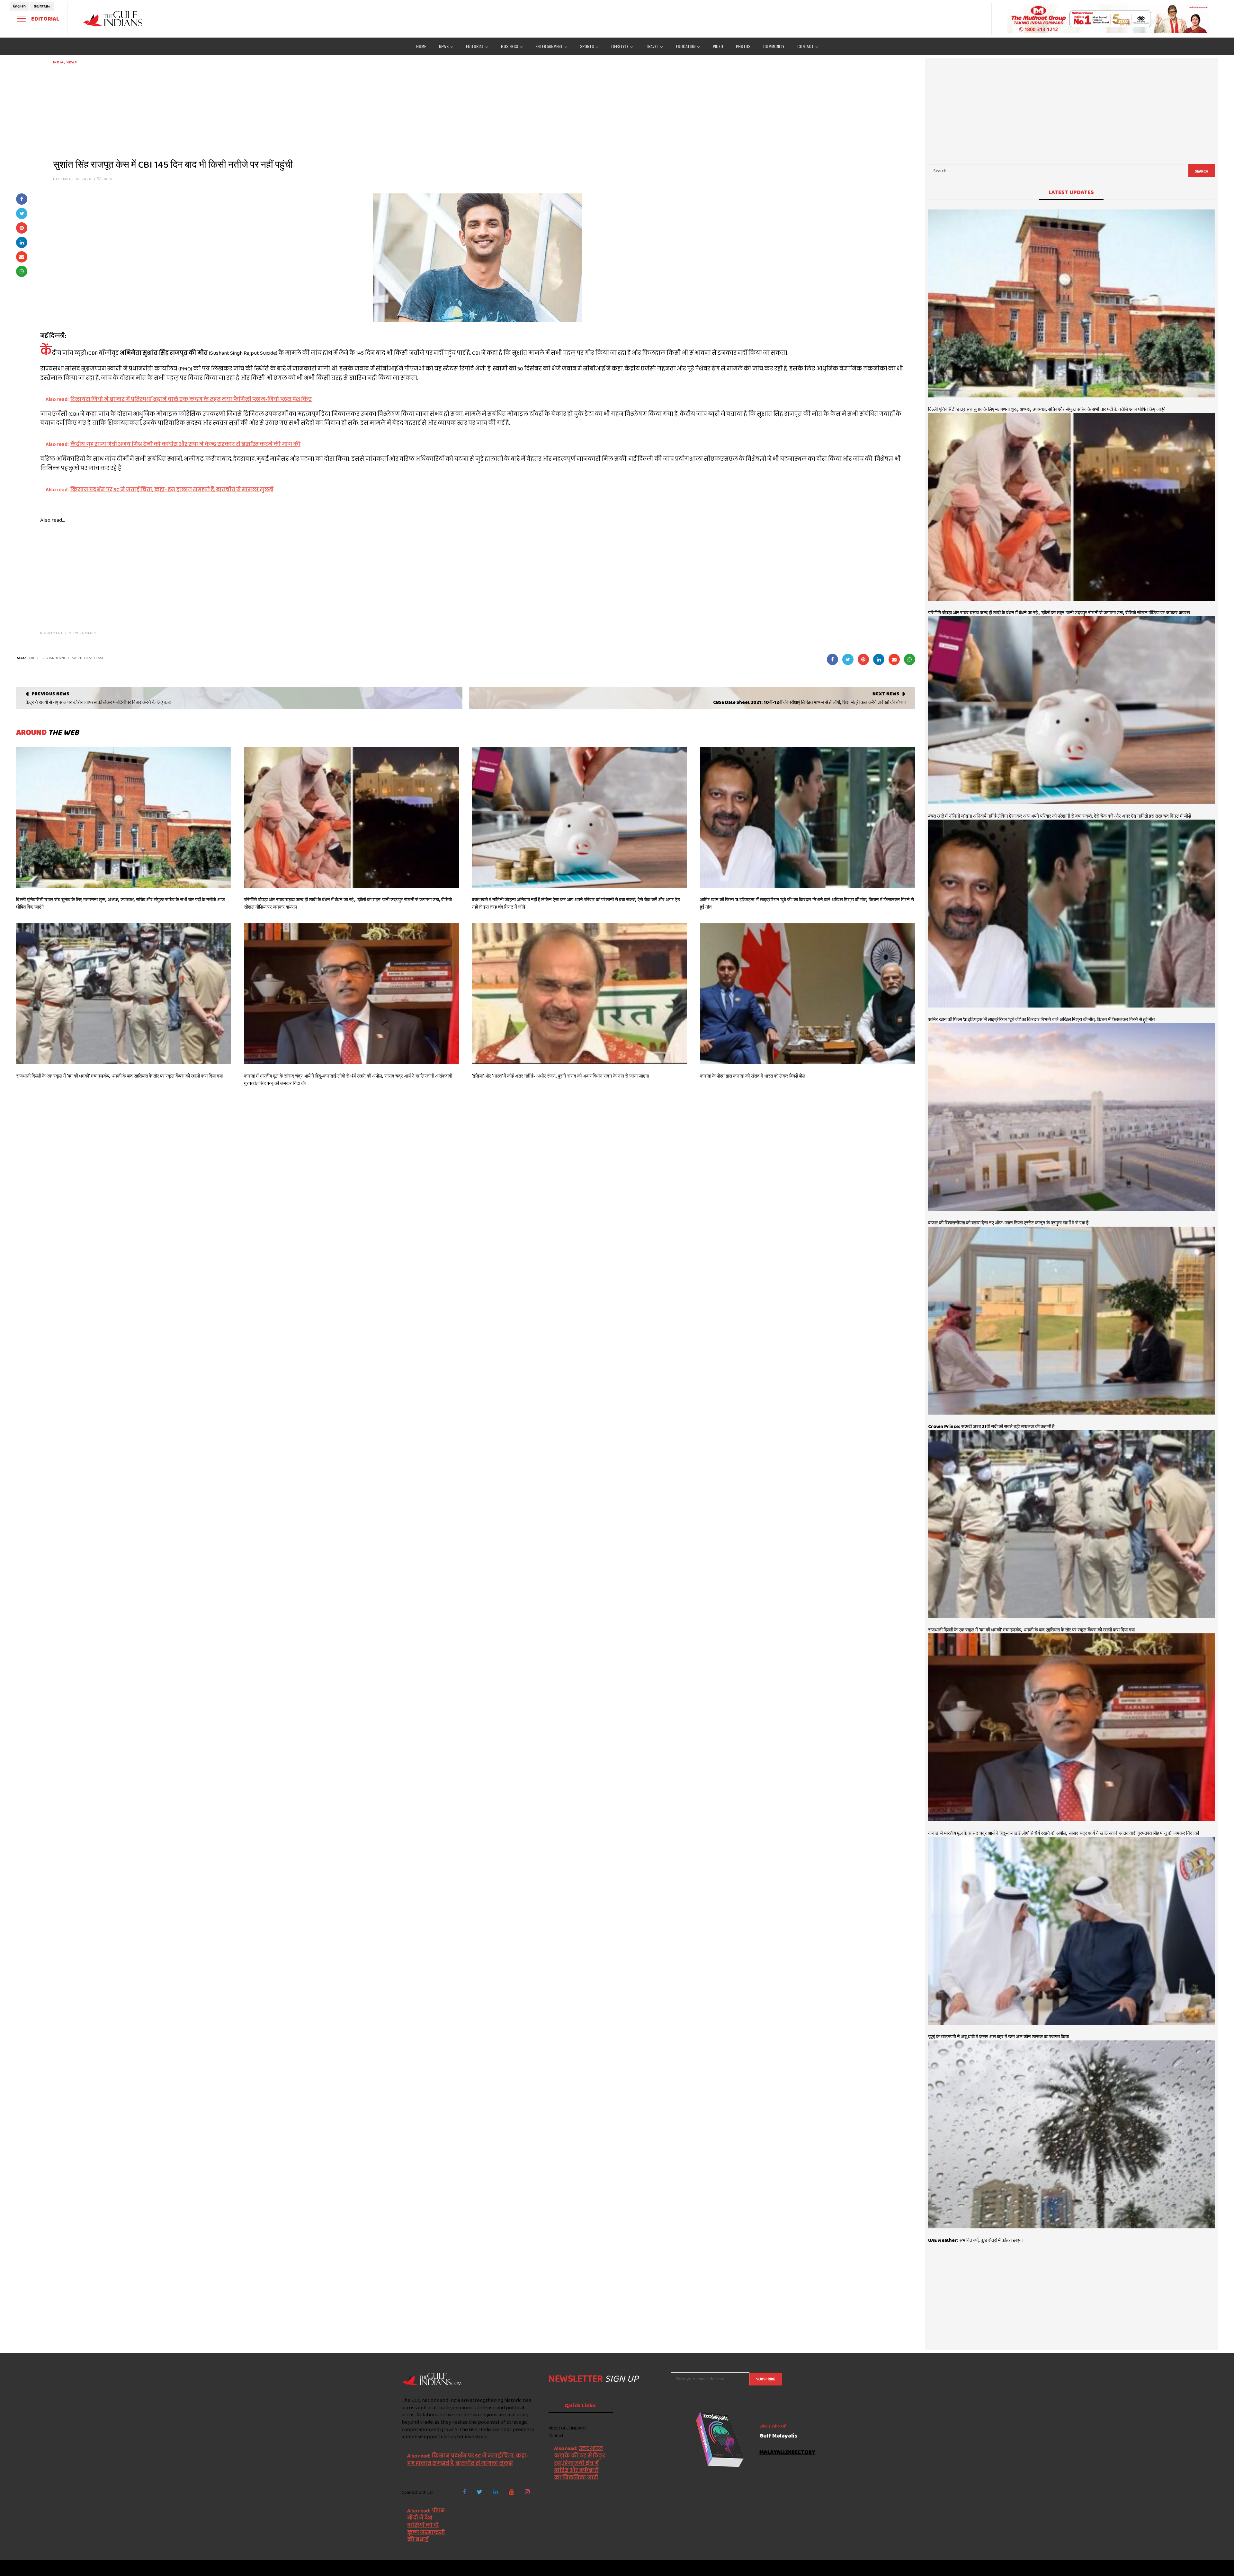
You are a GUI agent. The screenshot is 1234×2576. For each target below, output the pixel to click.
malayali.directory (787, 2452)
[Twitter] (480, 2492)
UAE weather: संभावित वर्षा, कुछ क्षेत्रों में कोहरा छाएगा (975, 2240)
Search (1202, 171)
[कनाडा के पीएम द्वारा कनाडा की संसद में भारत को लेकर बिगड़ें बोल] (807, 994)
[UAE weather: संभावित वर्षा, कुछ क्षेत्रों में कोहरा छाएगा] (1072, 2134)
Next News (886, 694)
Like (107, 179)
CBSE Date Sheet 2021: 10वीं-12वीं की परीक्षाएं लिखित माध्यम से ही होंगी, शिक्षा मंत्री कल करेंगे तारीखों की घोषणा (809, 702)
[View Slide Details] (1109, 19)
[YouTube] (511, 2492)
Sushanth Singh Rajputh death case (73, 658)
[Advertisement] (246, 110)
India (58, 62)
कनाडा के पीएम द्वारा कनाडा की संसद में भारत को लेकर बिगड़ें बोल (753, 1076)
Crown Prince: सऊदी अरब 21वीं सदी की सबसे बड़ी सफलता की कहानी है (991, 1426)
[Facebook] (464, 2492)
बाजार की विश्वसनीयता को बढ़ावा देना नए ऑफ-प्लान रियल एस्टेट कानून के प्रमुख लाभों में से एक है (1008, 1223)
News (72, 62)
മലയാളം (42, 6)
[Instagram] (527, 2492)
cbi (31, 658)
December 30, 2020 (72, 179)
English (19, 6)
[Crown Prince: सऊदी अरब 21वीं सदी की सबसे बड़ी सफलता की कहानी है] (1072, 1321)
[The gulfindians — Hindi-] (114, 18)
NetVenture (821, 2568)
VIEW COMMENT (84, 633)
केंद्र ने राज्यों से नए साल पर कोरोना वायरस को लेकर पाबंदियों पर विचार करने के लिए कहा (98, 702)
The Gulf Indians (433, 2568)
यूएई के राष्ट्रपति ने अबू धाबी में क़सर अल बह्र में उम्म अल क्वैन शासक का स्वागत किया (998, 2037)
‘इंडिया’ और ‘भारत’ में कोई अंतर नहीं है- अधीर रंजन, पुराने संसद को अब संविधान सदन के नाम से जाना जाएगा (560, 1076)
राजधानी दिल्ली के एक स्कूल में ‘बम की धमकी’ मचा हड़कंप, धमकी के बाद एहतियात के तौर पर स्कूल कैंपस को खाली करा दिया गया (119, 1076)
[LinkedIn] (496, 2492)
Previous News (51, 694)
